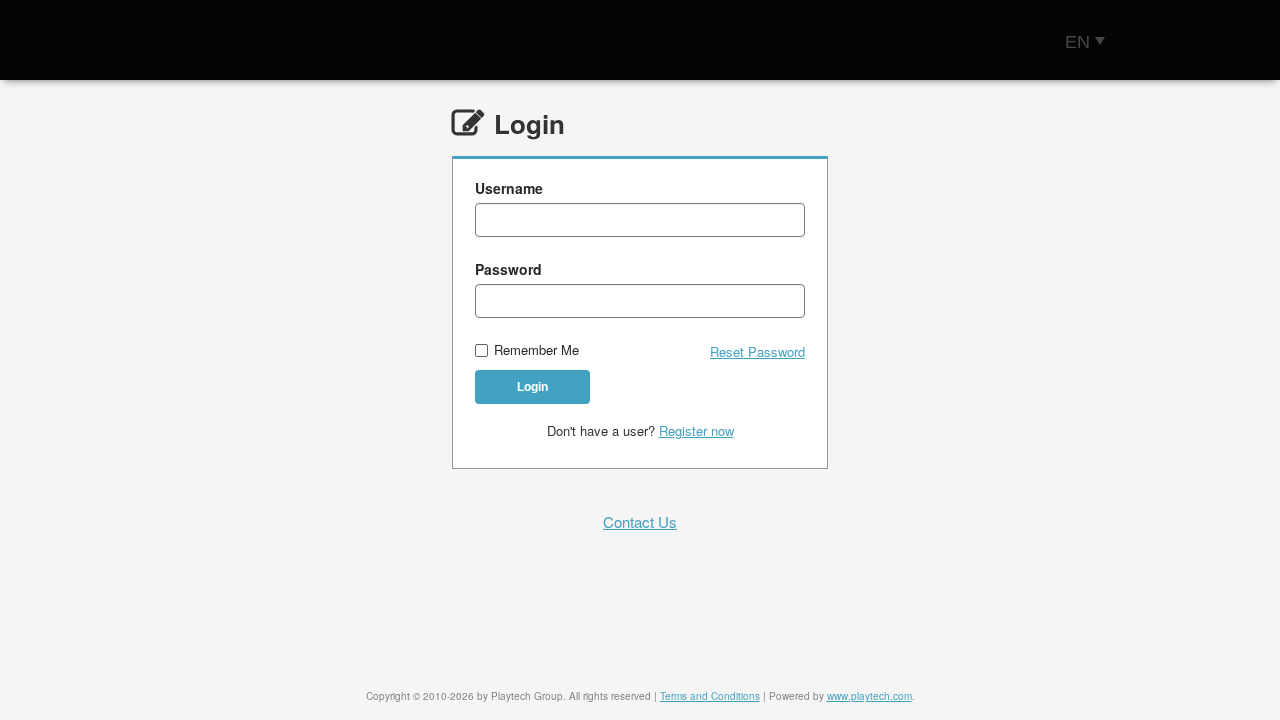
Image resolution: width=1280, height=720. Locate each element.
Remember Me (536, 350)
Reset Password (757, 352)
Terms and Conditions (710, 696)
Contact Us (640, 521)
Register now (696, 430)
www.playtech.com (869, 696)
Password (508, 269)
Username (509, 188)
